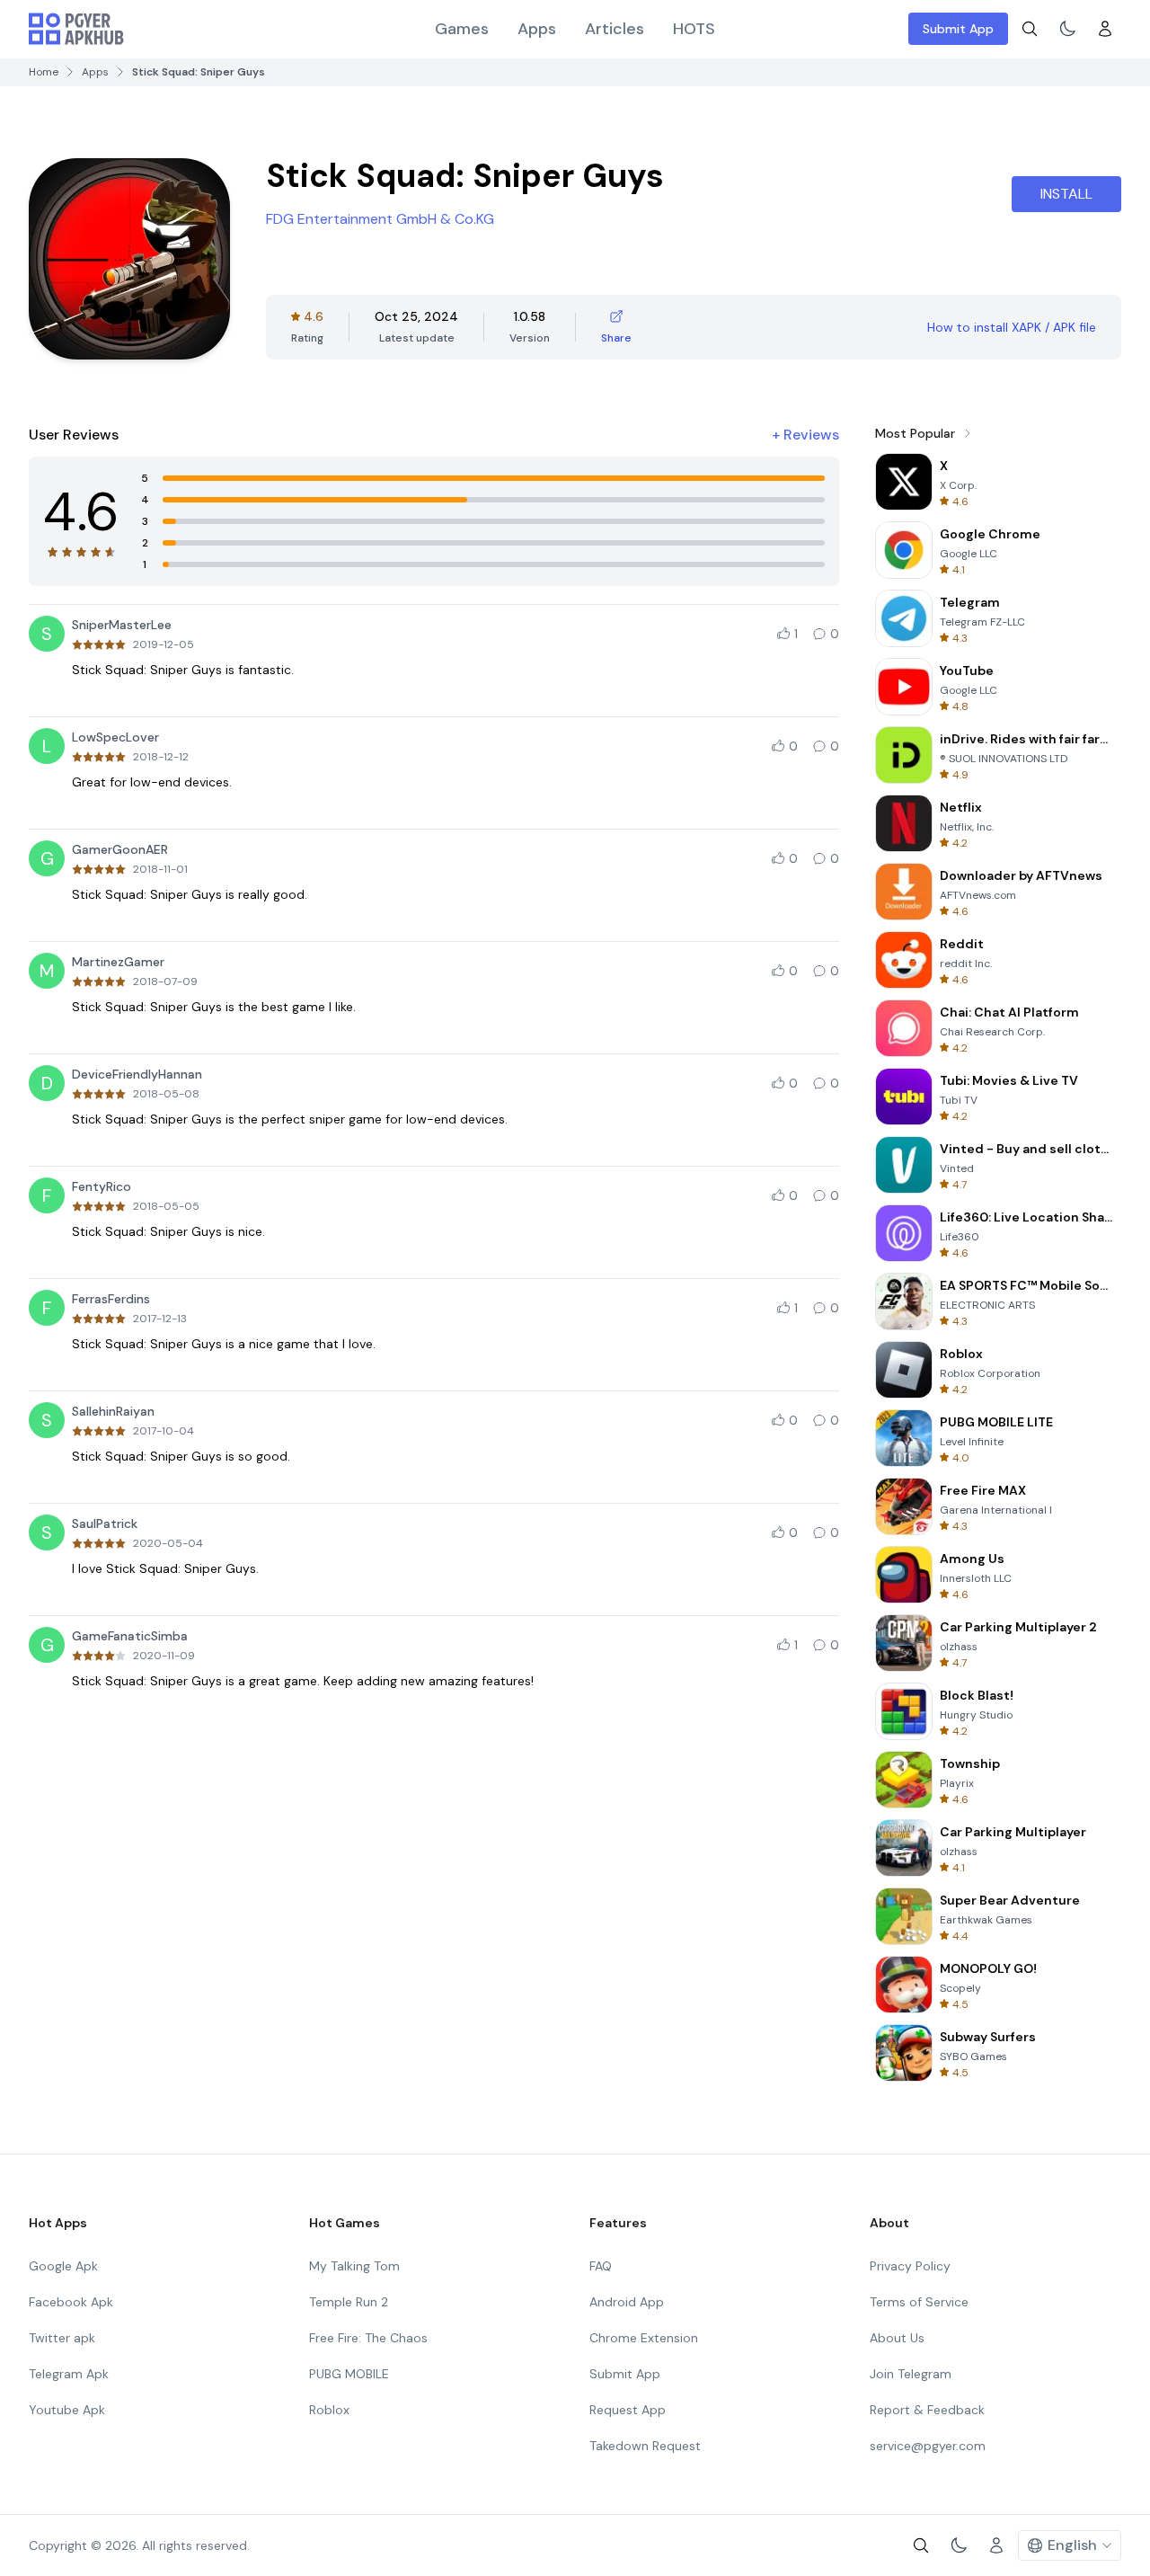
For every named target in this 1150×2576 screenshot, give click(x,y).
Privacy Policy (910, 2266)
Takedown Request (645, 2446)
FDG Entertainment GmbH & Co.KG (380, 219)
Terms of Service (919, 2302)
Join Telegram (911, 2374)
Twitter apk (62, 2338)
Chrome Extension (644, 2338)
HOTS (694, 29)
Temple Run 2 (349, 2302)
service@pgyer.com (928, 2446)
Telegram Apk (69, 2374)
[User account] (1105, 29)
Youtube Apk (67, 2410)
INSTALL (1066, 194)
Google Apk (63, 2266)
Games (462, 29)
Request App (628, 2410)
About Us (897, 2338)
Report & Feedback (927, 2410)
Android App (627, 2302)
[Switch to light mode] (1067, 29)
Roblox (329, 2410)
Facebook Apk (71, 2302)
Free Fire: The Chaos (368, 2338)
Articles (615, 29)
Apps (537, 29)
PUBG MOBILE (349, 2374)
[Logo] (76, 29)
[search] (1030, 29)
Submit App (958, 29)
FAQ (601, 2266)
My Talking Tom (354, 2266)
